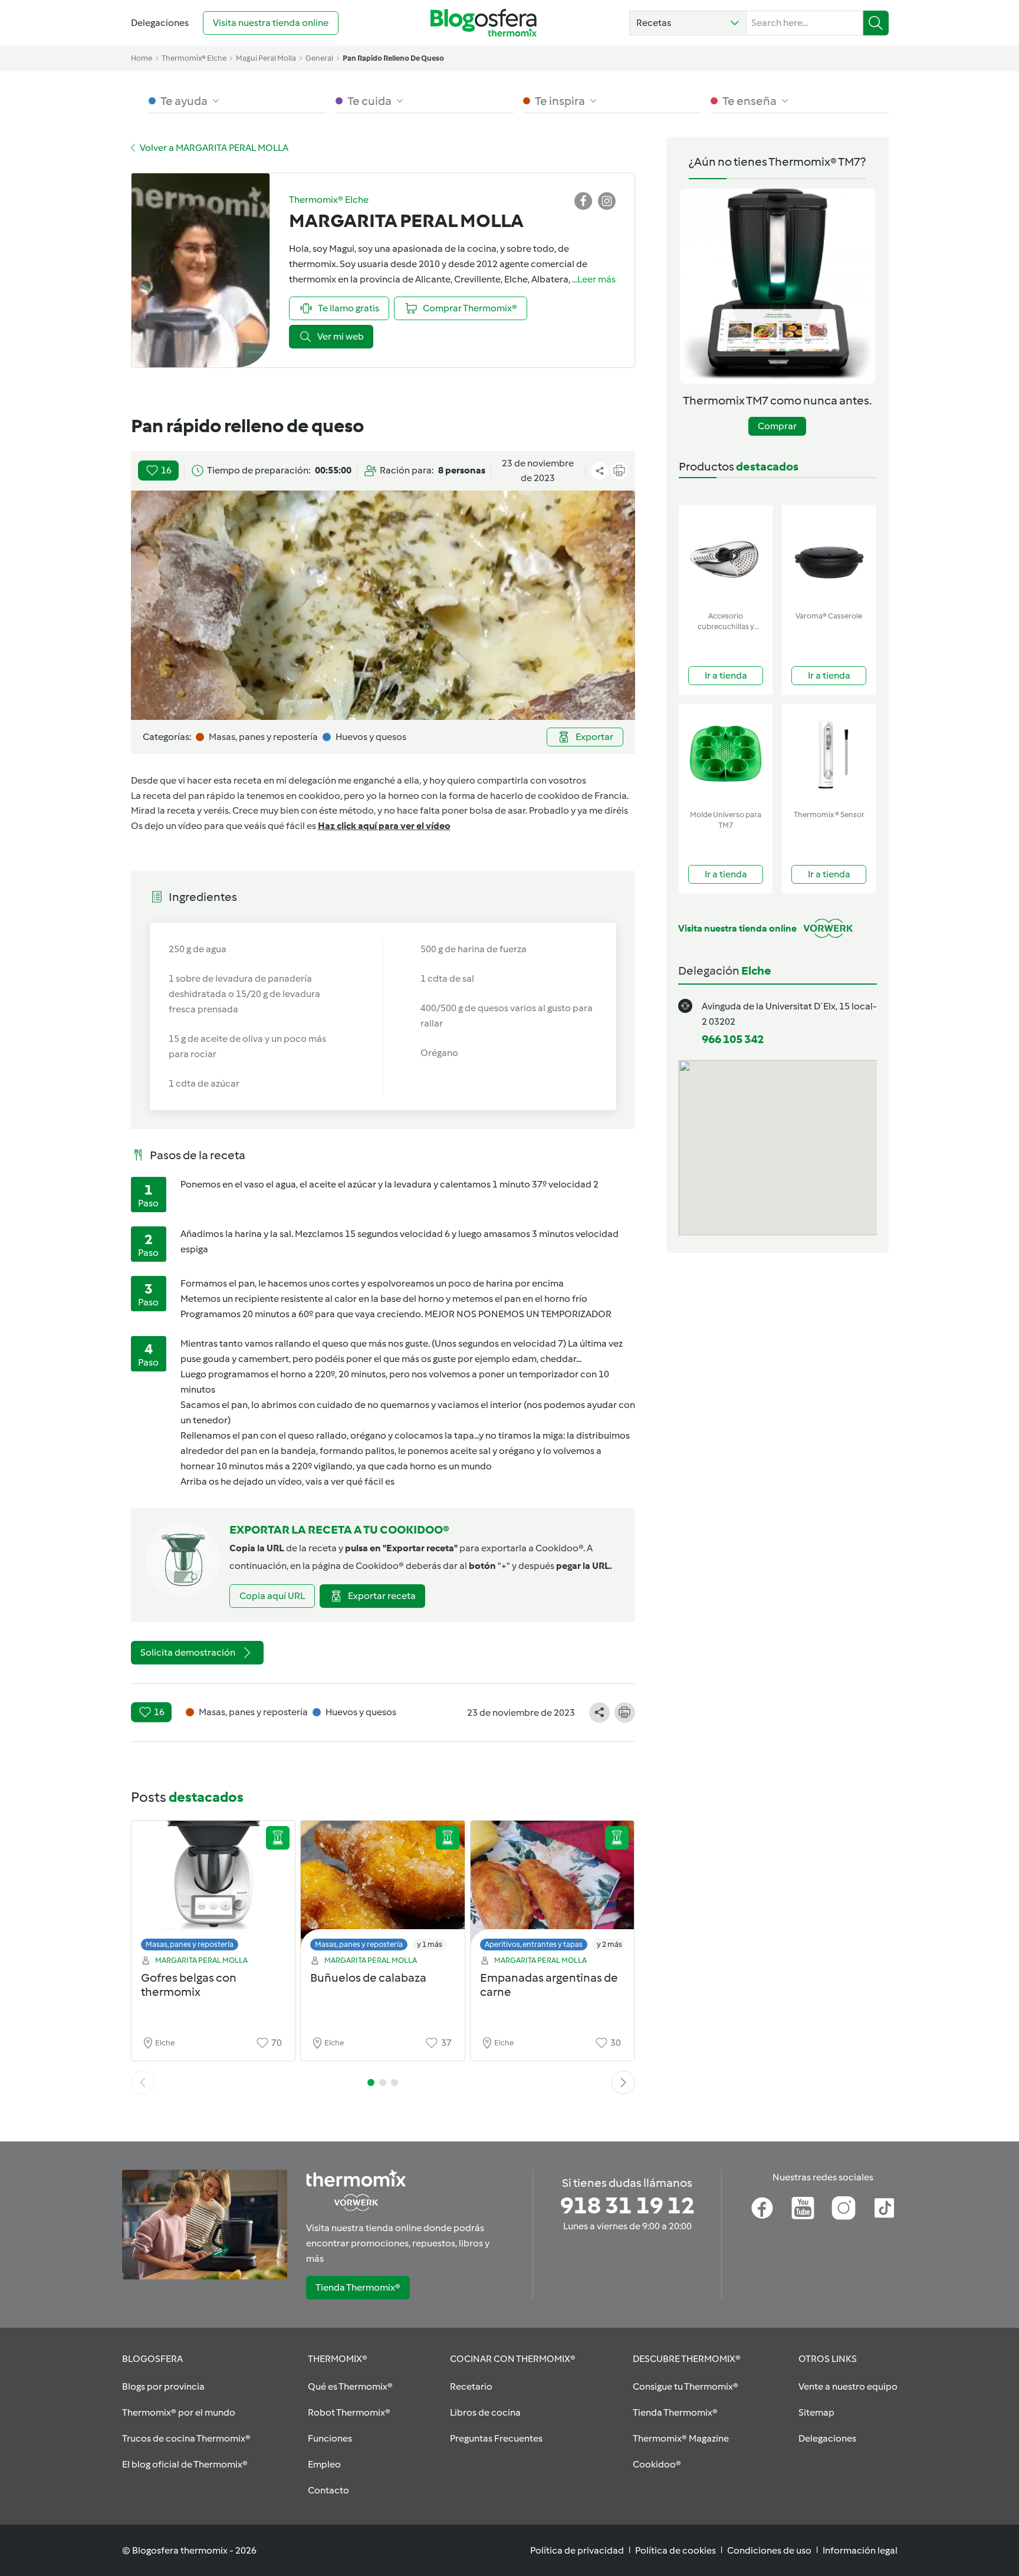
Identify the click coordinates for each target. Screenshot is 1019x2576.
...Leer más (594, 279)
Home (142, 58)
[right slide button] (623, 2082)
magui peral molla (266, 58)
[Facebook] (762, 2208)
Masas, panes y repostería (190, 1944)
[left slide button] (143, 2082)
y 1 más (430, 1944)
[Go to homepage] (484, 23)
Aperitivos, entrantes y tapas (534, 1944)
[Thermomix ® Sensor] (829, 754)
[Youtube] (803, 2208)
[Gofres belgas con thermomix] (213, 1889)
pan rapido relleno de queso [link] (393, 58)
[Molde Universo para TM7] (726, 754)
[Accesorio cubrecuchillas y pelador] (726, 556)
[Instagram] (844, 2208)
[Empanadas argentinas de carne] (553, 1889)
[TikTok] (884, 2208)
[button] (688, 23)
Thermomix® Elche (194, 58)
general (319, 58)
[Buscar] (876, 23)
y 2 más (609, 1944)
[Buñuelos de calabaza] (383, 1889)
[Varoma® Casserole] (829, 556)
